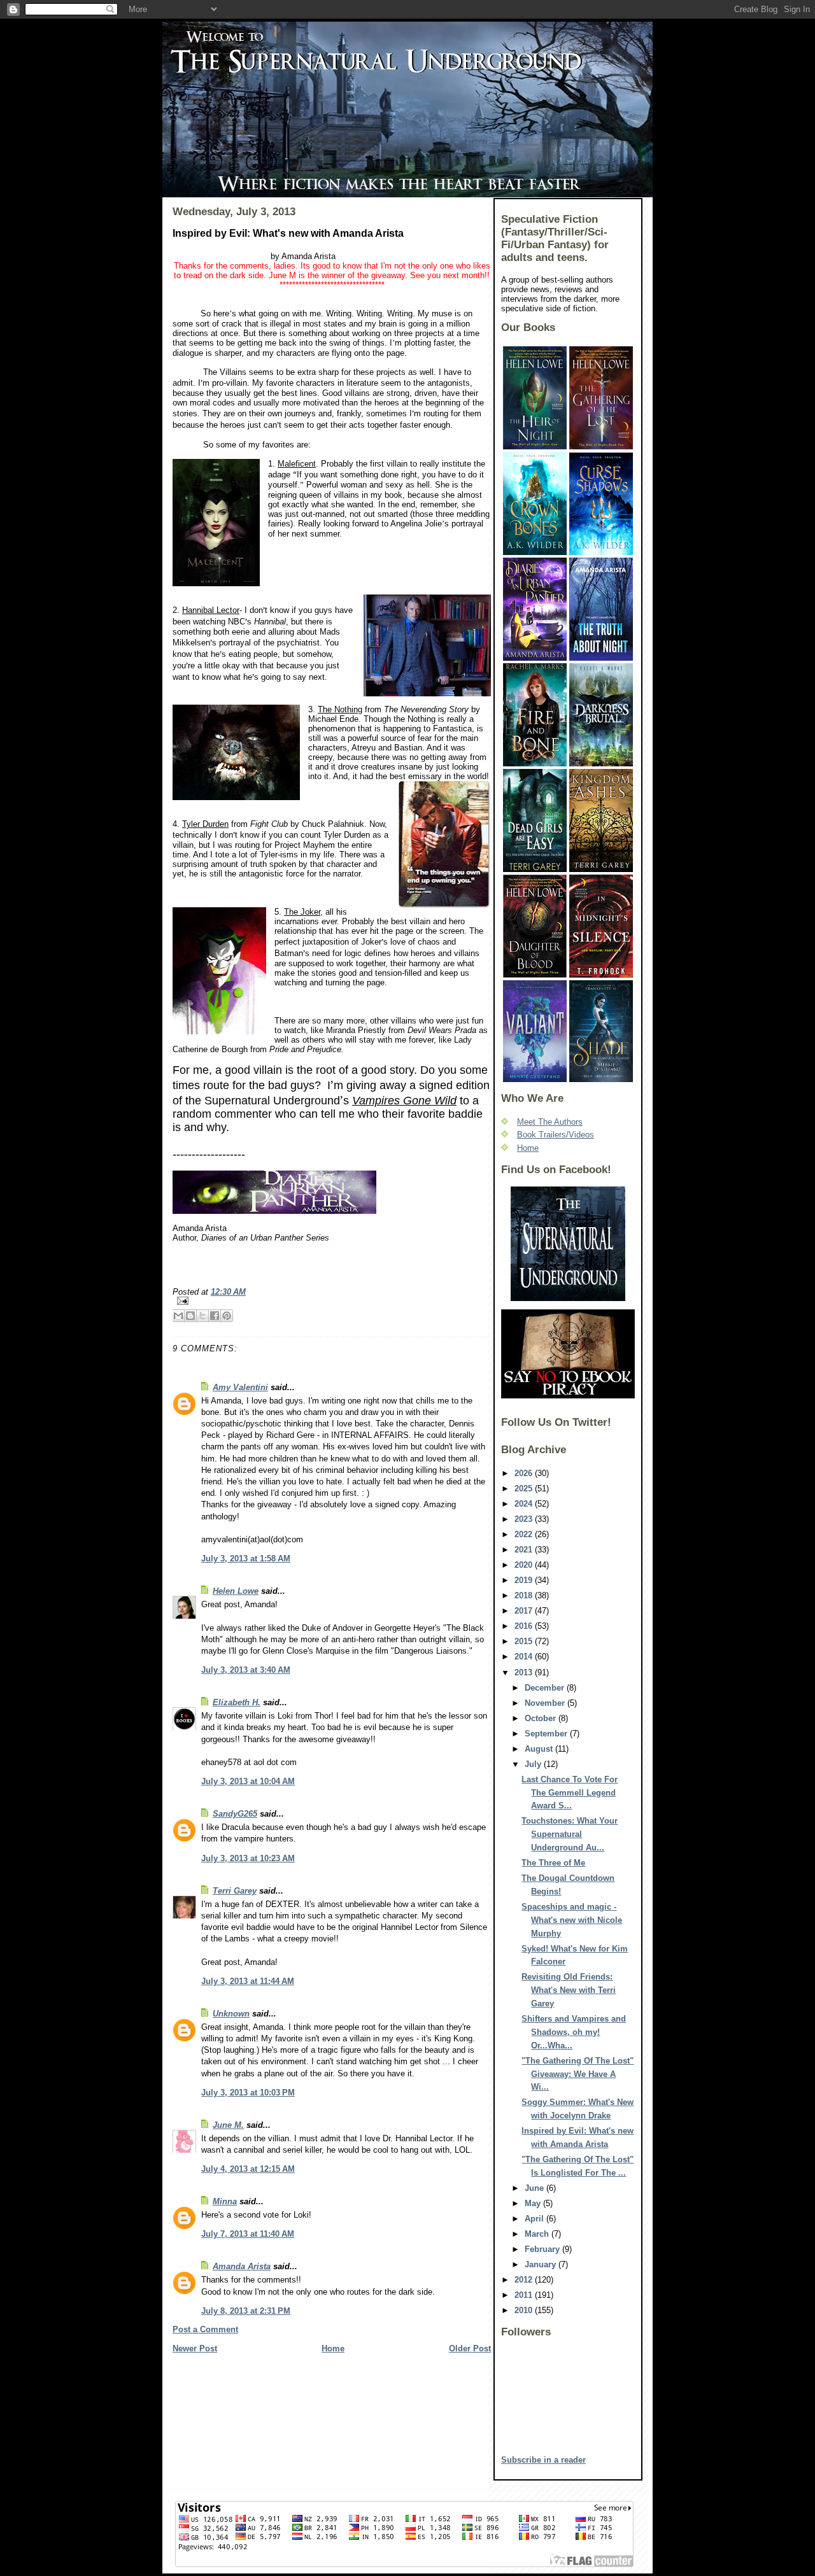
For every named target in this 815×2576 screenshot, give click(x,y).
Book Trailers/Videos (556, 1135)
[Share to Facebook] (215, 1316)
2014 (525, 1657)
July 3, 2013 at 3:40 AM (246, 1670)
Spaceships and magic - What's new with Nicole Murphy (572, 1920)
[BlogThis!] (190, 1316)
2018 (525, 1595)
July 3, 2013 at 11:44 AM (248, 1981)
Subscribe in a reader (543, 2460)
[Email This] (178, 1316)
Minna (225, 2201)
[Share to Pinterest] (227, 1316)
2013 (525, 1672)
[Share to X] (202, 1316)
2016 (525, 1626)
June (535, 2188)
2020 (525, 1565)
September (547, 1734)
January (542, 2264)
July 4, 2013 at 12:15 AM (248, 2169)
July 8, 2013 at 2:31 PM (246, 2311)
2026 (525, 1473)
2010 (525, 2310)
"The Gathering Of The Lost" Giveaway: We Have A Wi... (578, 2074)
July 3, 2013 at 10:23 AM (248, 1858)
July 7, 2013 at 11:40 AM (248, 2234)
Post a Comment (205, 2329)
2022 (525, 1534)
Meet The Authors (550, 1122)
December (546, 1688)
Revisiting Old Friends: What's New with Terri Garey (569, 1990)
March (538, 2234)
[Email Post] (332, 1301)
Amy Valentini (240, 1387)
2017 (525, 1611)
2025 (525, 1489)
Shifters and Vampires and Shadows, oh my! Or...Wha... (574, 2032)
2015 (525, 1641)
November (546, 1703)
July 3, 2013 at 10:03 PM (248, 2093)
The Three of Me (553, 1863)
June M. (228, 2125)
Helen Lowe (236, 1591)
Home (333, 2348)
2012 (525, 2280)
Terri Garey (235, 1891)
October (542, 1718)
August (540, 1749)
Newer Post (195, 2348)
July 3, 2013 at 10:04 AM (248, 1781)
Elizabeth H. (237, 1702)
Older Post (470, 2348)
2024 (525, 1504)
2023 (525, 1519)
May (534, 2203)
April (535, 2219)
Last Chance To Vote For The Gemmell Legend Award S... (570, 1793)
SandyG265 (235, 1814)
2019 (525, 1580)
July (534, 1764)
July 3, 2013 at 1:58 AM (246, 1559)
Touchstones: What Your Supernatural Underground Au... (570, 1834)
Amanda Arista (242, 2266)
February (543, 2249)
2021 (525, 1550)
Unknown (231, 2014)
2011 (525, 2295)
